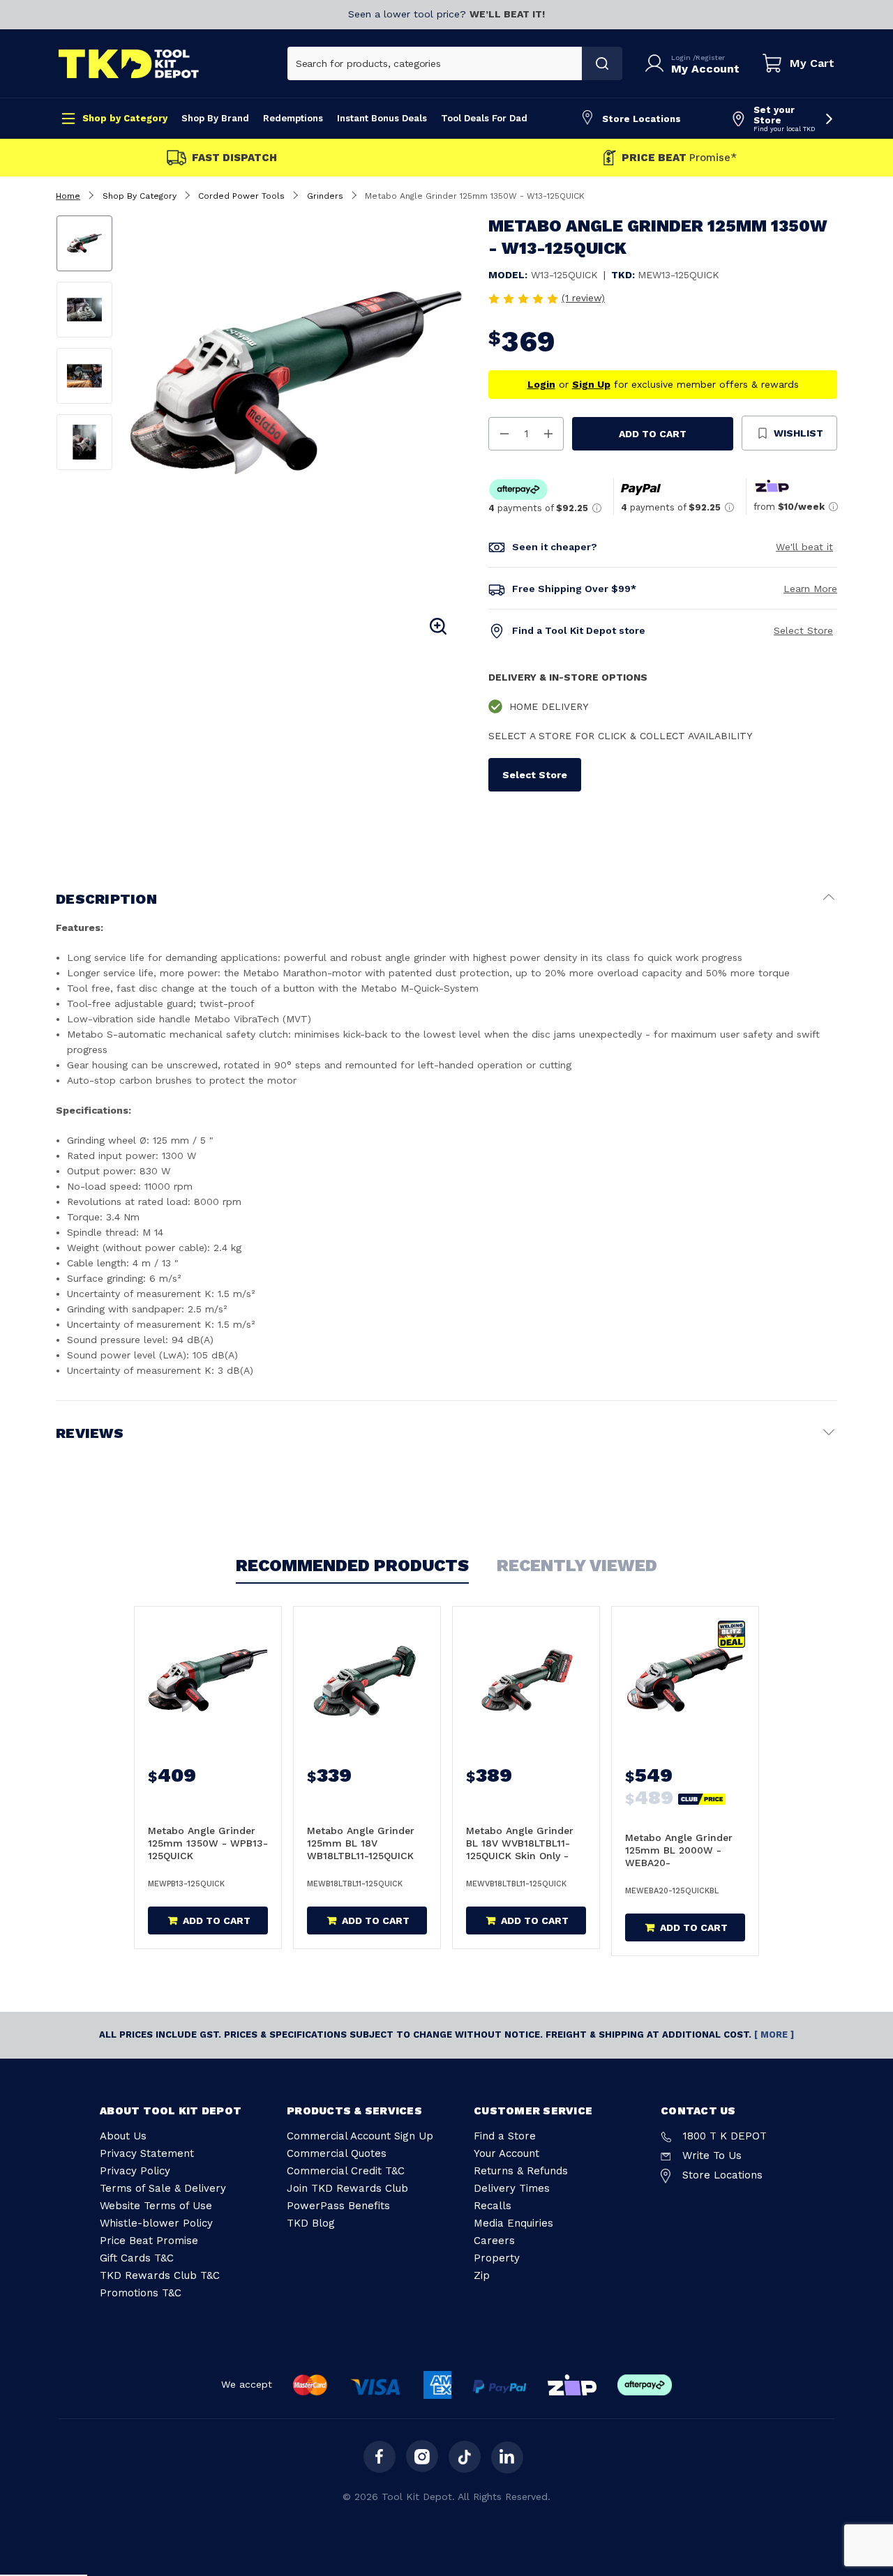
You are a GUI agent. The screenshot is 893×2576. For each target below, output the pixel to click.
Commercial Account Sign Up (360, 2136)
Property (497, 2258)
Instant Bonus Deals (382, 118)
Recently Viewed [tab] (577, 1566)
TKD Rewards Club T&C (160, 2275)
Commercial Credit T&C (346, 2171)
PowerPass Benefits (338, 2206)
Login (682, 58)
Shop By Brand (215, 118)
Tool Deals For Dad (484, 118)
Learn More (810, 589)
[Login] (657, 63)
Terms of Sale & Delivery (163, 2188)
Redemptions (293, 118)
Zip (482, 2275)
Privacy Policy (135, 2171)
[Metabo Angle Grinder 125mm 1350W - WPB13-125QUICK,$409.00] (208, 1681)
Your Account (506, 2153)
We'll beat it (804, 547)
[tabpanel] (296, 382)
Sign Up (591, 384)
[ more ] (774, 2035)
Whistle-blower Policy (156, 2223)
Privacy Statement (147, 2153)
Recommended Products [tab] (352, 1566)
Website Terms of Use (156, 2206)
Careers (494, 2241)
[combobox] (435, 63)
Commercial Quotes (337, 2153)
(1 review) (583, 298)
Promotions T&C (141, 2293)
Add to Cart (653, 434)
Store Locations (641, 119)
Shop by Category (125, 118)
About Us (123, 2136)
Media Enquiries (513, 2223)
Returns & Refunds (521, 2171)
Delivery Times (512, 2188)
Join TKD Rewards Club (347, 2188)
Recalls (493, 2206)
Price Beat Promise (149, 2241)
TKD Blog (311, 2223)
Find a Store (505, 2136)
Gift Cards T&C (137, 2258)
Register (710, 58)
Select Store (803, 630)
